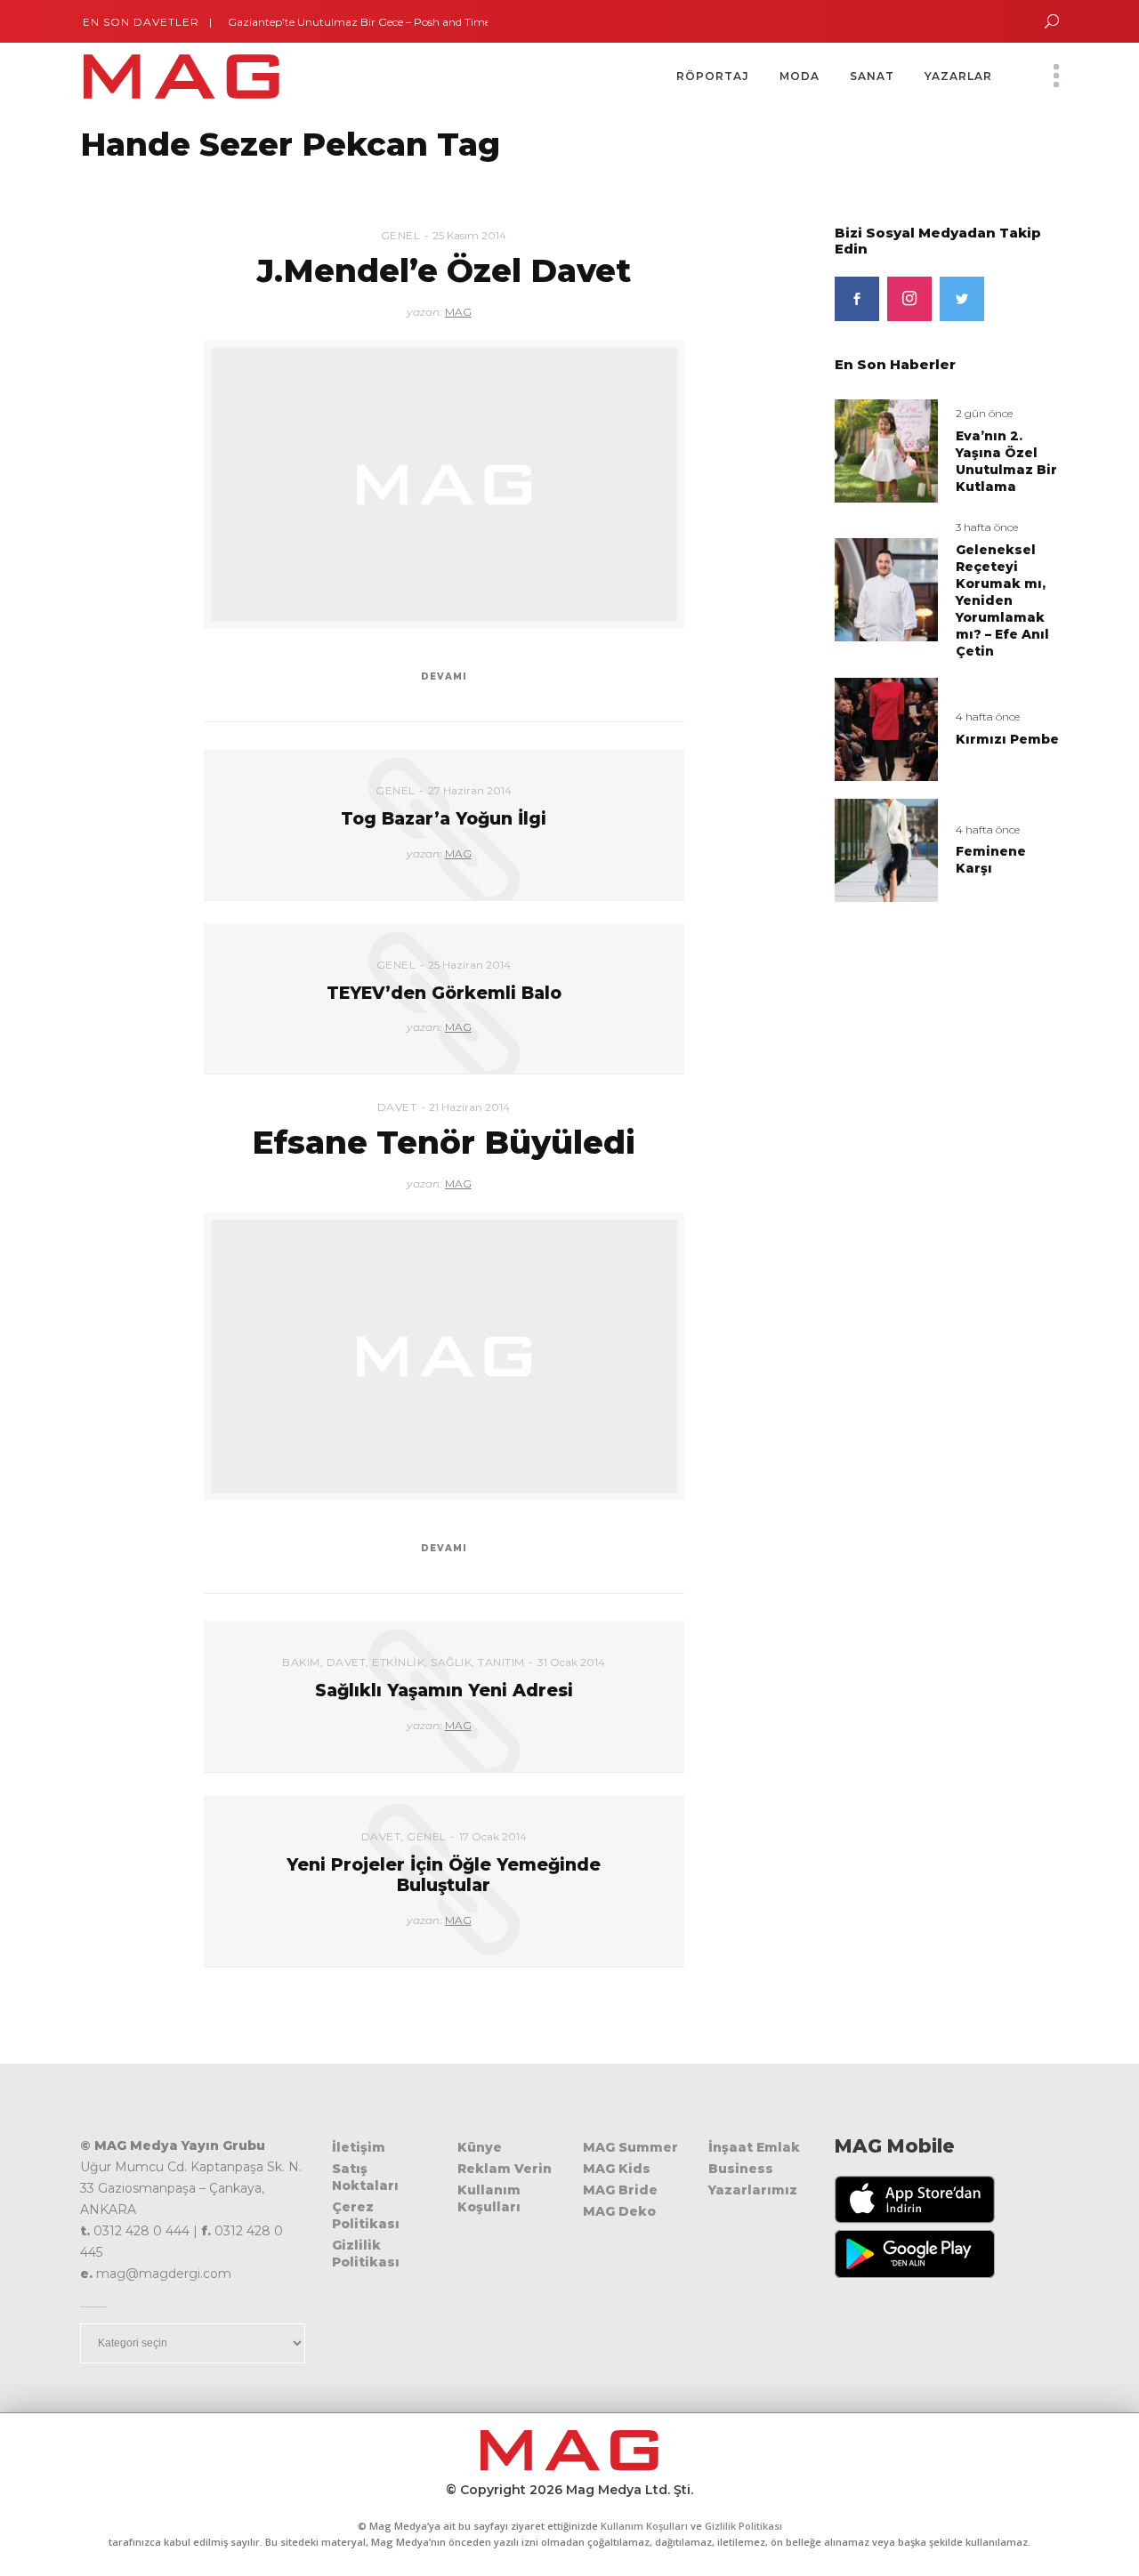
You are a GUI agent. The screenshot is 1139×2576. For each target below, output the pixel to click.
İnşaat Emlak (754, 2147)
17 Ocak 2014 (493, 1836)
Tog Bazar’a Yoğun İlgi (444, 819)
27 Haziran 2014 (470, 790)
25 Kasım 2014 (469, 235)
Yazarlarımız (753, 2190)
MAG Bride (620, 2190)
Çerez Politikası (366, 2215)
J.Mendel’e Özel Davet (444, 270)
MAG (458, 312)
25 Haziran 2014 (469, 965)
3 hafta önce (987, 527)
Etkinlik (398, 1662)
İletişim (359, 2147)
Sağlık (451, 1662)
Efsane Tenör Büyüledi (444, 1142)
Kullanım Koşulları (489, 2198)
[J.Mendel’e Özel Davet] (444, 485)
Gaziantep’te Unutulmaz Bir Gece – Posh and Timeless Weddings (365, 22)
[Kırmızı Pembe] (886, 728)
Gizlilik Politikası (366, 2254)
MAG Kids (617, 2169)
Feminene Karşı (991, 860)
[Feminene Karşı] (886, 849)
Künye (480, 2147)
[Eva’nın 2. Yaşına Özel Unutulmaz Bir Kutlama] (886, 451)
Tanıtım (501, 1662)
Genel (401, 235)
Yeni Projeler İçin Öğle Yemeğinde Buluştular (444, 1875)
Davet (397, 1107)
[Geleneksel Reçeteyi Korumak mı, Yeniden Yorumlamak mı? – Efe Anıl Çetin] (886, 589)
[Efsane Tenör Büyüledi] (444, 1356)
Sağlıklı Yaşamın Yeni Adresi (444, 1690)
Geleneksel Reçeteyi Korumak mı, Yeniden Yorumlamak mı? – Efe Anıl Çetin (1002, 600)
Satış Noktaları (365, 2177)
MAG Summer (630, 2147)
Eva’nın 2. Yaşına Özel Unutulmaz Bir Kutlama (1006, 461)
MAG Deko (619, 2211)
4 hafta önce (988, 716)
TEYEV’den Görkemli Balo (444, 993)
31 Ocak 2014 (571, 1662)
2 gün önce (984, 413)
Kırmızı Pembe (1007, 739)
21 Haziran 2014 (469, 1107)
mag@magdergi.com (164, 2274)
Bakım (301, 1662)
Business (741, 2169)
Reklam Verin (505, 2169)
